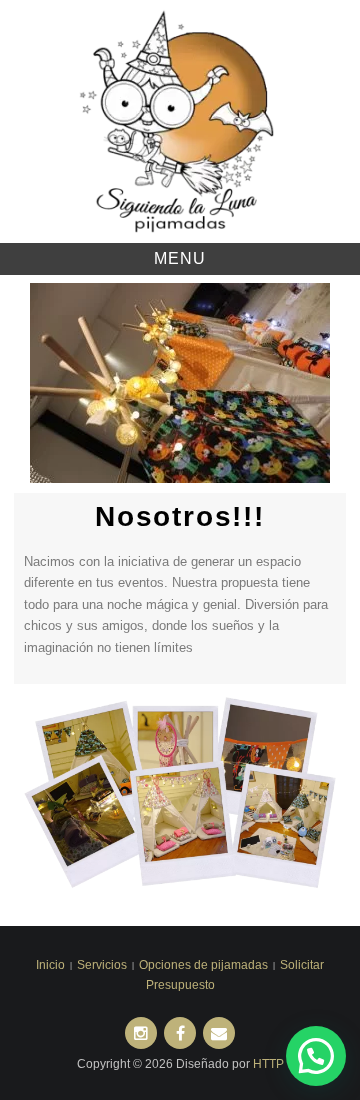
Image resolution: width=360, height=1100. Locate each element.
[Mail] (219, 1033)
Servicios (102, 965)
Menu (180, 258)
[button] (43, 382)
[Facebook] (180, 1033)
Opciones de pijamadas (203, 965)
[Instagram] (141, 1033)
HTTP (268, 1064)
